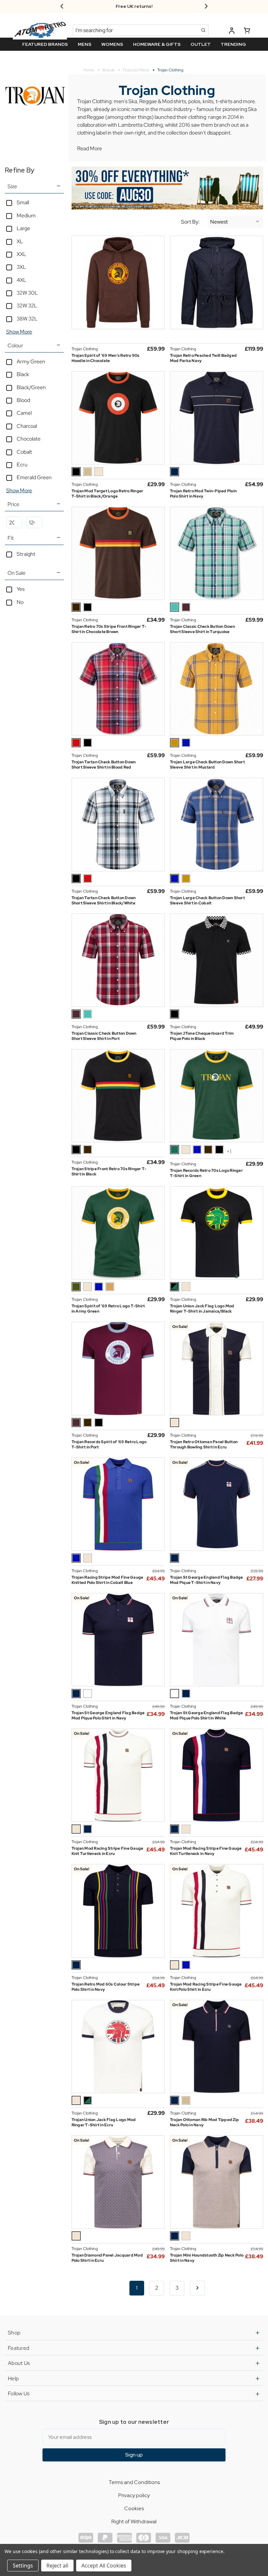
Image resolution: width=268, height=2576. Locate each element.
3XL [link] (21, 267)
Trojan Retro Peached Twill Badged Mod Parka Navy (203, 358)
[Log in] (232, 32)
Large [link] (23, 228)
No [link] (20, 602)
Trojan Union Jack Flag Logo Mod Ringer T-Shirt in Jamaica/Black (202, 1309)
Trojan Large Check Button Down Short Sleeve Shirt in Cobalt (207, 900)
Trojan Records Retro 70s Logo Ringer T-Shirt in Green (206, 1173)
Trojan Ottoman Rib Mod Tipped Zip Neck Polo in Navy (204, 2122)
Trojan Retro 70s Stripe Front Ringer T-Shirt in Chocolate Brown (109, 629)
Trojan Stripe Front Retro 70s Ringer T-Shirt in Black (109, 1171)
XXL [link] (22, 254)
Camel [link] (24, 413)
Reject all (57, 2566)
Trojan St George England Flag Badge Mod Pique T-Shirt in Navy (207, 1580)
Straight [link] (26, 554)
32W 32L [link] (27, 306)
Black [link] (23, 374)
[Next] (197, 2288)
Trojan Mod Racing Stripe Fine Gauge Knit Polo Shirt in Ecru (206, 1987)
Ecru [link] (22, 465)
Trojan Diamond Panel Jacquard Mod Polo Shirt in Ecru (107, 2258)
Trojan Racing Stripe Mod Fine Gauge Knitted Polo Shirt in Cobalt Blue (108, 1580)
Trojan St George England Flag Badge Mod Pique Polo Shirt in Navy (108, 1715)
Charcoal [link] (27, 426)
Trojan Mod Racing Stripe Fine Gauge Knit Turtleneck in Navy (206, 1851)
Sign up (134, 2455)
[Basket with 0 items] (247, 32)
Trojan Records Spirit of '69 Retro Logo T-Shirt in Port (109, 1444)
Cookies (134, 2508)
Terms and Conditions (134, 2482)
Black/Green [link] (31, 387)
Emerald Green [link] (34, 477)
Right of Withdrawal (134, 2522)
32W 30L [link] (27, 293)
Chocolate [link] (29, 439)
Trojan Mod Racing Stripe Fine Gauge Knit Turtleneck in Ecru (108, 1851)
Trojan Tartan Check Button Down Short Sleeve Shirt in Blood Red (104, 765)
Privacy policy (134, 2495)
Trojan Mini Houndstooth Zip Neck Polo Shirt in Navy (207, 2258)
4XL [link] (22, 280)
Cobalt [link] (24, 452)
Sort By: (190, 222)
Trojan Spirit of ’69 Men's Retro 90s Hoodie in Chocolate (106, 358)
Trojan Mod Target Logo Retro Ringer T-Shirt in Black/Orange (108, 494)
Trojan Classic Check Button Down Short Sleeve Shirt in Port (104, 1036)
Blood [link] (23, 400)
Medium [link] (26, 216)
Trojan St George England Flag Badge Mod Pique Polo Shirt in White (207, 1715)
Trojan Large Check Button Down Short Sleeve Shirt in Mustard (207, 765)
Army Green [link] (31, 362)
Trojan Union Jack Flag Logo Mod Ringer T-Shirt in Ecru (104, 2122)
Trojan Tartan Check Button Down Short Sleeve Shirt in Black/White (104, 900)
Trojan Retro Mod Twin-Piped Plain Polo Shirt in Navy (203, 494)
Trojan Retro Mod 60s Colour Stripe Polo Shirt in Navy (106, 1987)
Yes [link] (21, 589)
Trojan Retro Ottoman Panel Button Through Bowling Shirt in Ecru (204, 1444)
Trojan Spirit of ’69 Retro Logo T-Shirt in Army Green (108, 1309)
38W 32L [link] (27, 319)
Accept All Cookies (104, 2566)
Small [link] (23, 202)
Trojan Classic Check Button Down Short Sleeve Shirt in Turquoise (202, 629)
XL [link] (20, 241)
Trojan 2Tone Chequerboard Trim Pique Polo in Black (202, 1036)
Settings (23, 2566)
